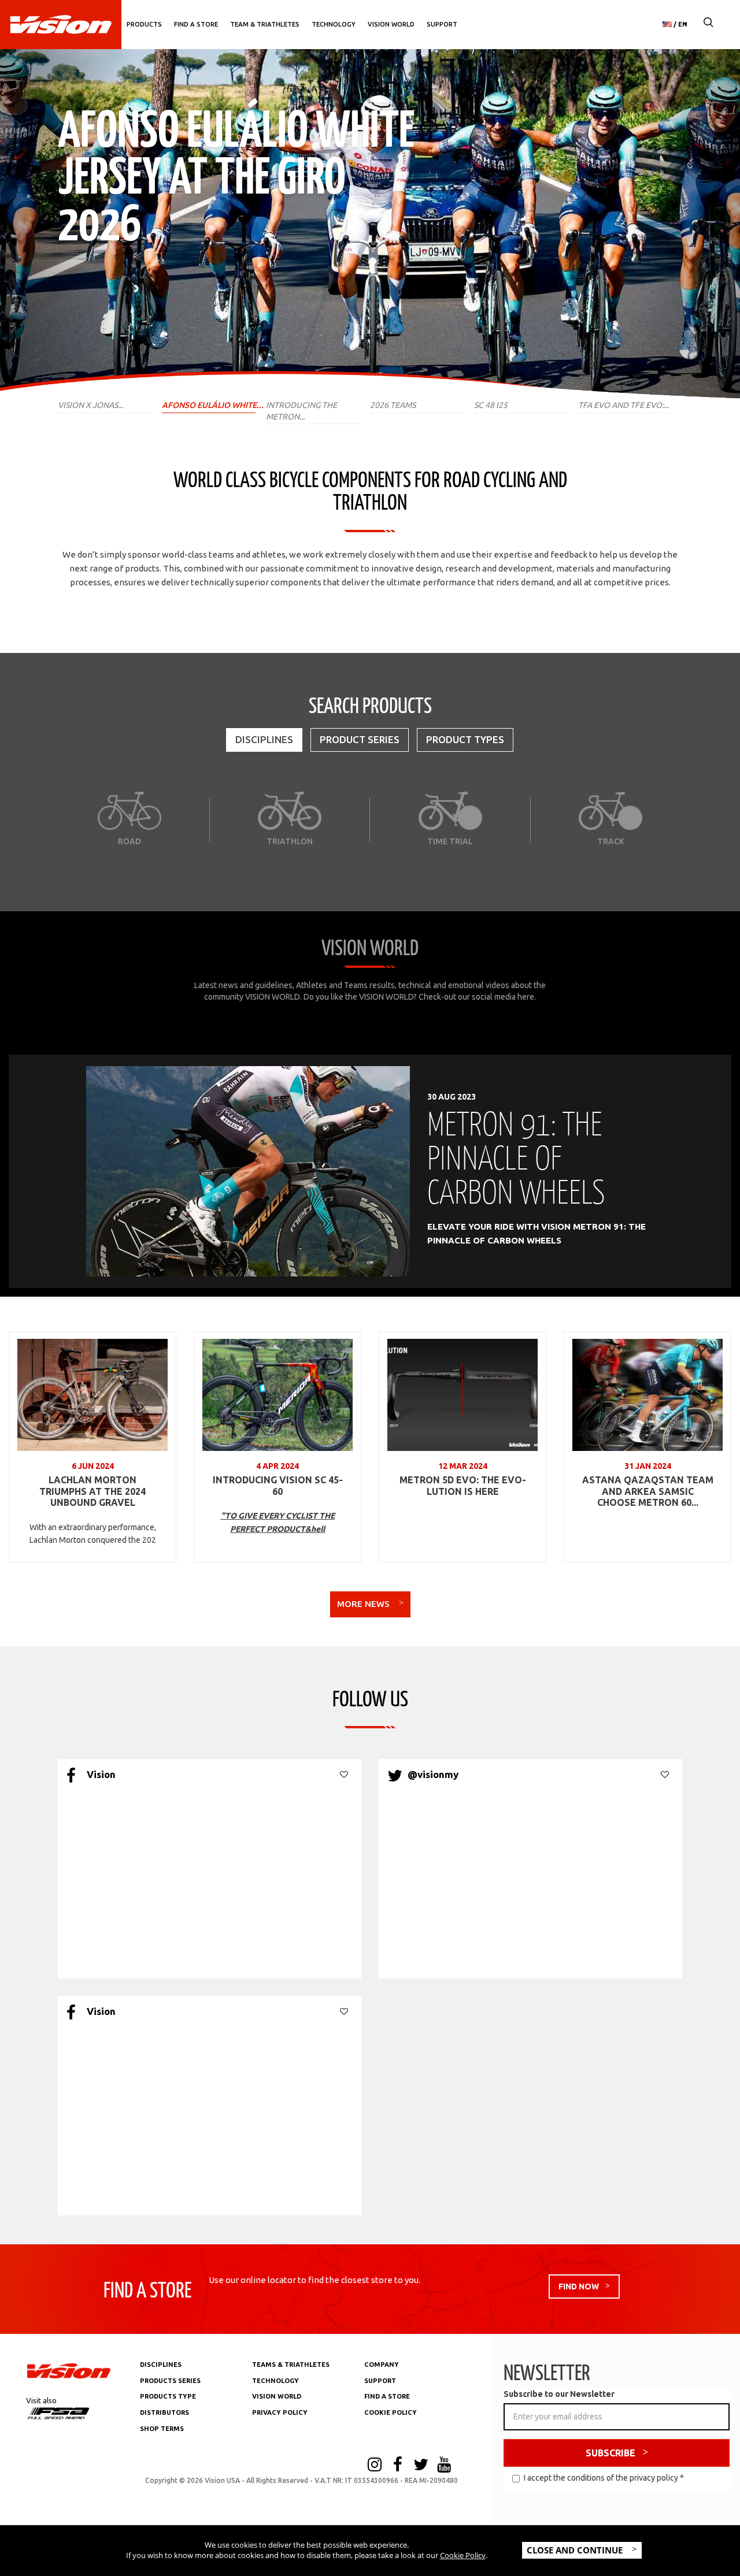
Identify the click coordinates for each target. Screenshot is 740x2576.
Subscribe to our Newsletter (559, 2394)
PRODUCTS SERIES (170, 2381)
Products (144, 24)
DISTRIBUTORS (164, 2412)
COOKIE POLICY (391, 2412)
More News (365, 1604)
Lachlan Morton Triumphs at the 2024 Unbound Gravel (92, 1491)
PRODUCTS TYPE (168, 2396)
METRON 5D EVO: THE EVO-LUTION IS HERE (463, 1486)
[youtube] (444, 2466)
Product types (465, 739)
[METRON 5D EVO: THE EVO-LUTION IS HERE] (462, 1395)
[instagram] (375, 2466)
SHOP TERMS (162, 2429)
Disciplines (264, 739)
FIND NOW (579, 2287)
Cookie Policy (463, 2555)
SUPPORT (380, 2381)
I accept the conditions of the (604, 2478)
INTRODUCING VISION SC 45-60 (278, 1486)
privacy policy (654, 2478)
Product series (360, 739)
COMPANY (382, 2365)
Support (442, 24)
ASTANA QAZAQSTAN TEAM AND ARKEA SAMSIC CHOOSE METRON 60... (648, 1491)
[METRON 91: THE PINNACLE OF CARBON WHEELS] (248, 1171)
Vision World (391, 24)
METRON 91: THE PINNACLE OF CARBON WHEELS (516, 1157)
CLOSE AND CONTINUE (576, 2550)
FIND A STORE (387, 2396)
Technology (334, 24)
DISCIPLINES (161, 2365)
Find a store (196, 24)
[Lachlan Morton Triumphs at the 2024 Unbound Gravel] (92, 1395)
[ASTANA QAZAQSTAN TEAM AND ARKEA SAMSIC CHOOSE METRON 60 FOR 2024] (647, 1395)
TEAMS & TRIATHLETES (291, 2365)
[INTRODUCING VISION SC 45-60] (277, 1395)
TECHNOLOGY (275, 2381)
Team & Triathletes (265, 24)
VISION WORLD (277, 2396)
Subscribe (610, 2453)
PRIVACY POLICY (280, 2412)
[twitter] (421, 2466)
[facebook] (398, 2466)
